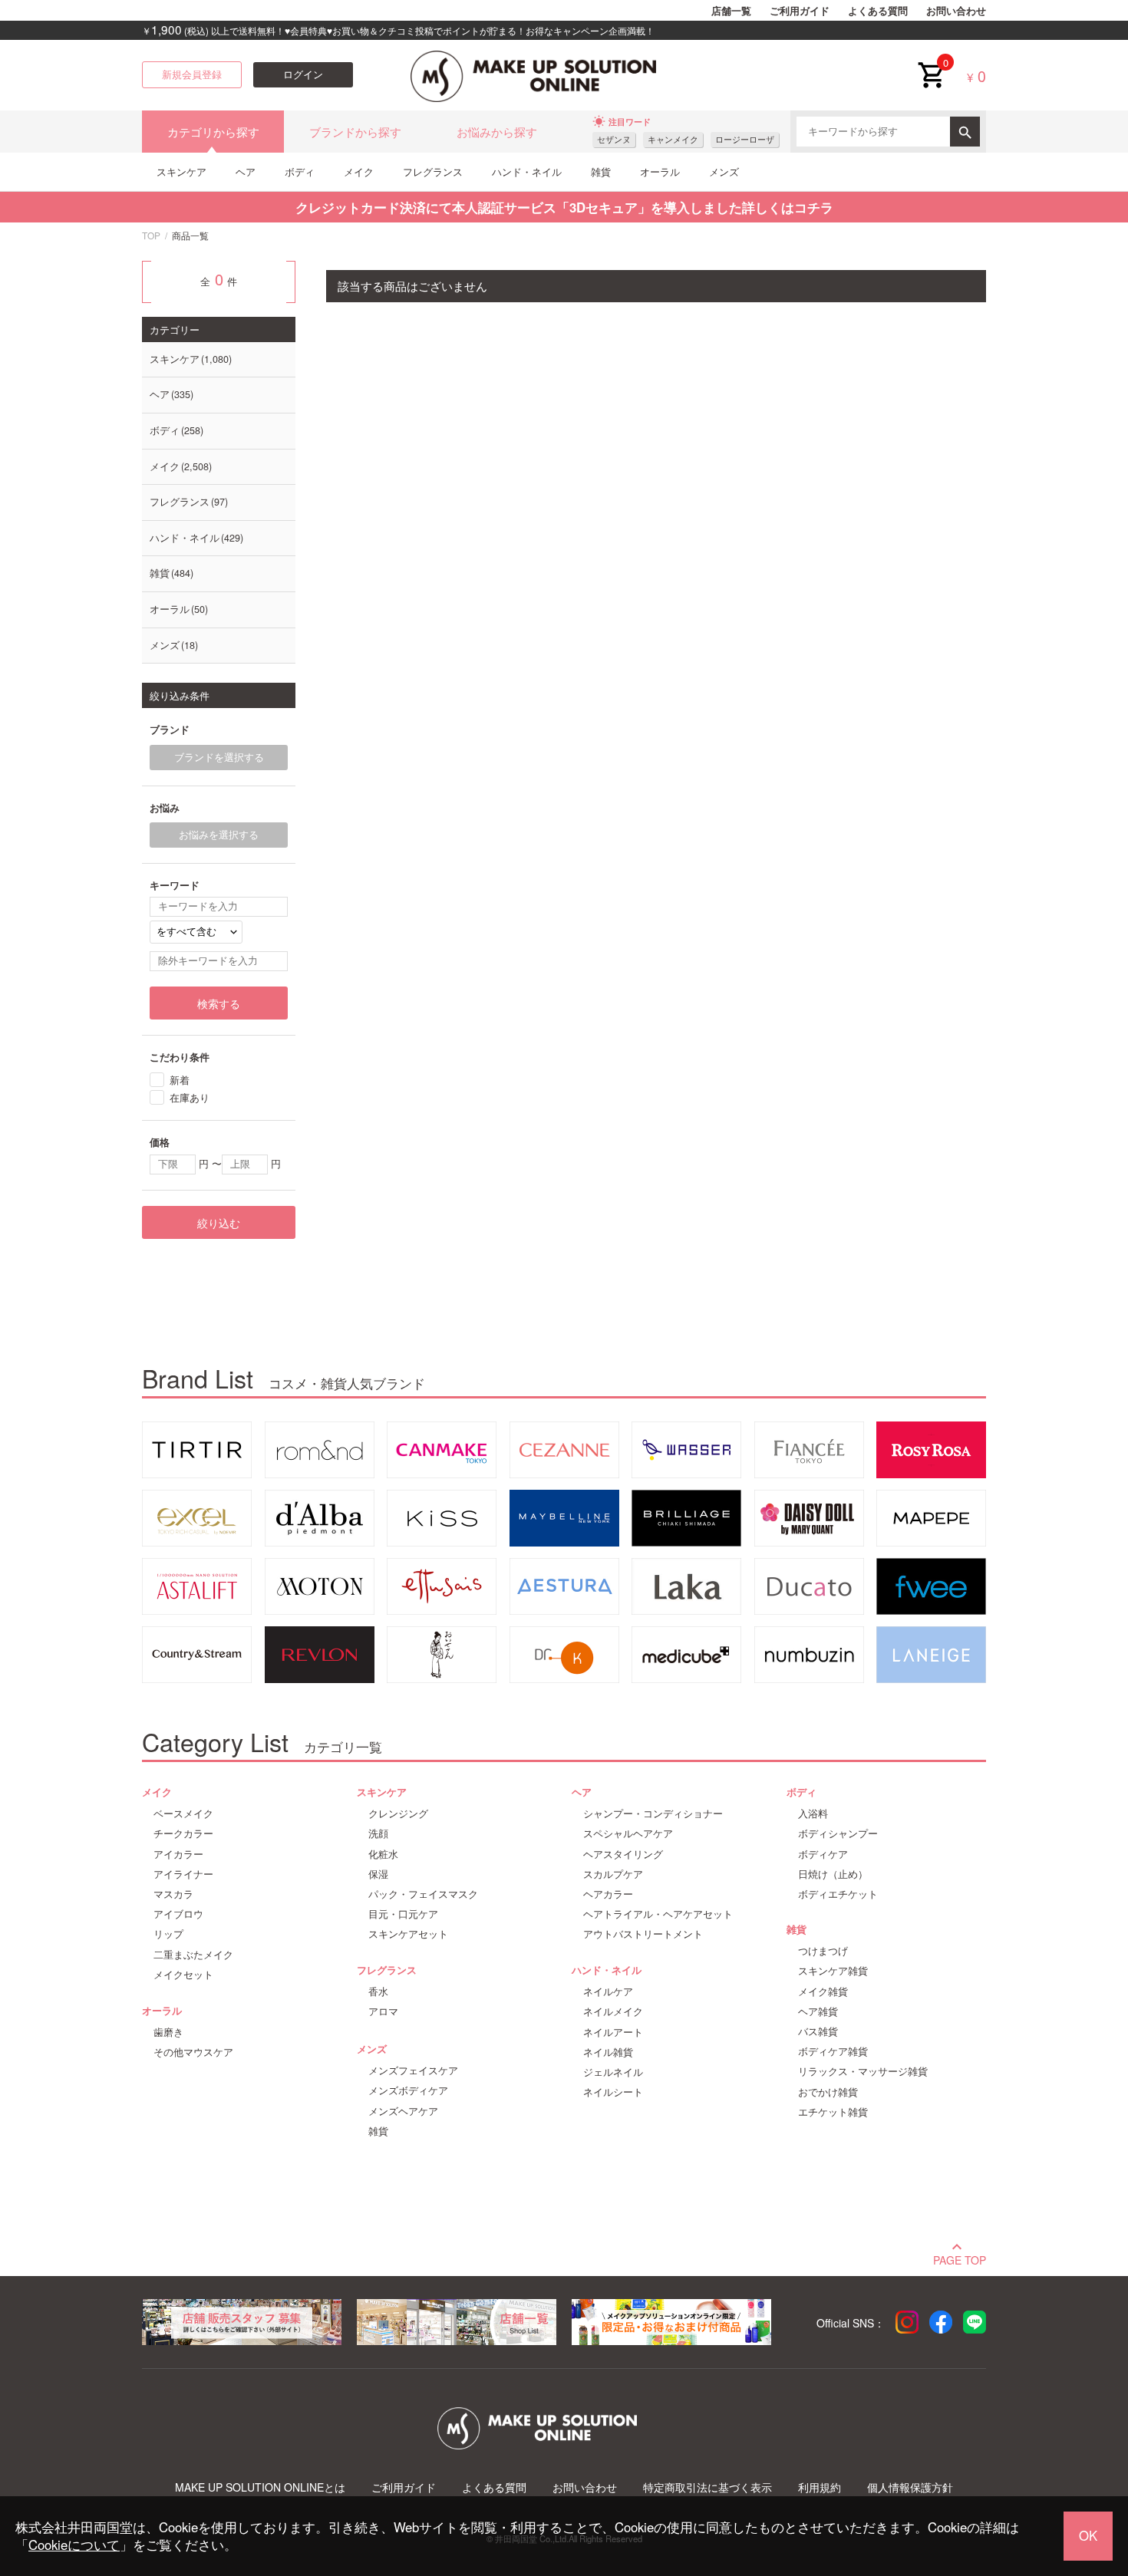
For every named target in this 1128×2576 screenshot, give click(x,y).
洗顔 (378, 1833)
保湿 (378, 1874)
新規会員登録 (192, 74)
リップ (168, 1934)
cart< (931, 63)
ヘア (246, 171)
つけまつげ (823, 1951)
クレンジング (398, 1813)
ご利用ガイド (800, 11)
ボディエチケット (838, 1894)
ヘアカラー (608, 1894)
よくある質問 (878, 11)
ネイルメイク (613, 2011)
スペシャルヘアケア (628, 1833)
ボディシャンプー (838, 1833)
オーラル (660, 171)
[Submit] (965, 132)
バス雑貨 (818, 2031)
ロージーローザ (745, 139)
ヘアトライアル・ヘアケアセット (658, 1914)
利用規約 (820, 2487)
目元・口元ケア (403, 1914)
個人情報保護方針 (910, 2487)
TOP (151, 235)
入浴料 (813, 1813)
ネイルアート (613, 2032)
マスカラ (173, 1894)
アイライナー (183, 1874)
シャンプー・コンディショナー (653, 1813)
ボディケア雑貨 (833, 2051)
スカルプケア (613, 1874)
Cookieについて (74, 2545)
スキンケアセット (408, 1934)
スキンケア (181, 171)
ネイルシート (613, 2092)
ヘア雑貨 (818, 2011)
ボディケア (823, 1854)
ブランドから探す (355, 132)
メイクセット (183, 1975)
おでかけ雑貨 (828, 2092)
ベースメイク (183, 1813)
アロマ (383, 2011)
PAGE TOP (960, 2258)
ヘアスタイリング (623, 1854)
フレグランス (433, 171)
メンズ (724, 171)
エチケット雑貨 (833, 2112)
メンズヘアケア (403, 2111)
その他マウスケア (193, 2052)
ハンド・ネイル (527, 171)
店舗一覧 (731, 11)
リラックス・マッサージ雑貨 (863, 2071)
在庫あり (190, 1097)
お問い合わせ (956, 11)
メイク (359, 171)
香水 (378, 1991)
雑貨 (601, 171)
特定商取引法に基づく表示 (707, 2487)
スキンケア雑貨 (833, 1971)
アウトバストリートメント (643, 1934)
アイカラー (178, 1854)
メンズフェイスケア (413, 2070)
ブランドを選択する (219, 757)
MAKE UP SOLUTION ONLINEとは (260, 2487)
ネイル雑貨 (608, 2052)
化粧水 (383, 1854)
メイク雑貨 (823, 1991)
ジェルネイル (613, 2072)
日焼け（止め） (833, 1874)
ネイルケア (608, 1991)
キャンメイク (673, 139)
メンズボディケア (408, 2090)
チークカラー (183, 1833)
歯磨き (168, 2032)
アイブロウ (178, 1914)
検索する (219, 1003)
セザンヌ (614, 139)
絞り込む (219, 1223)
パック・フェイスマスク (423, 1894)
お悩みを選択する (219, 835)
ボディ (300, 171)
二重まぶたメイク (193, 1955)
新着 (180, 1080)
